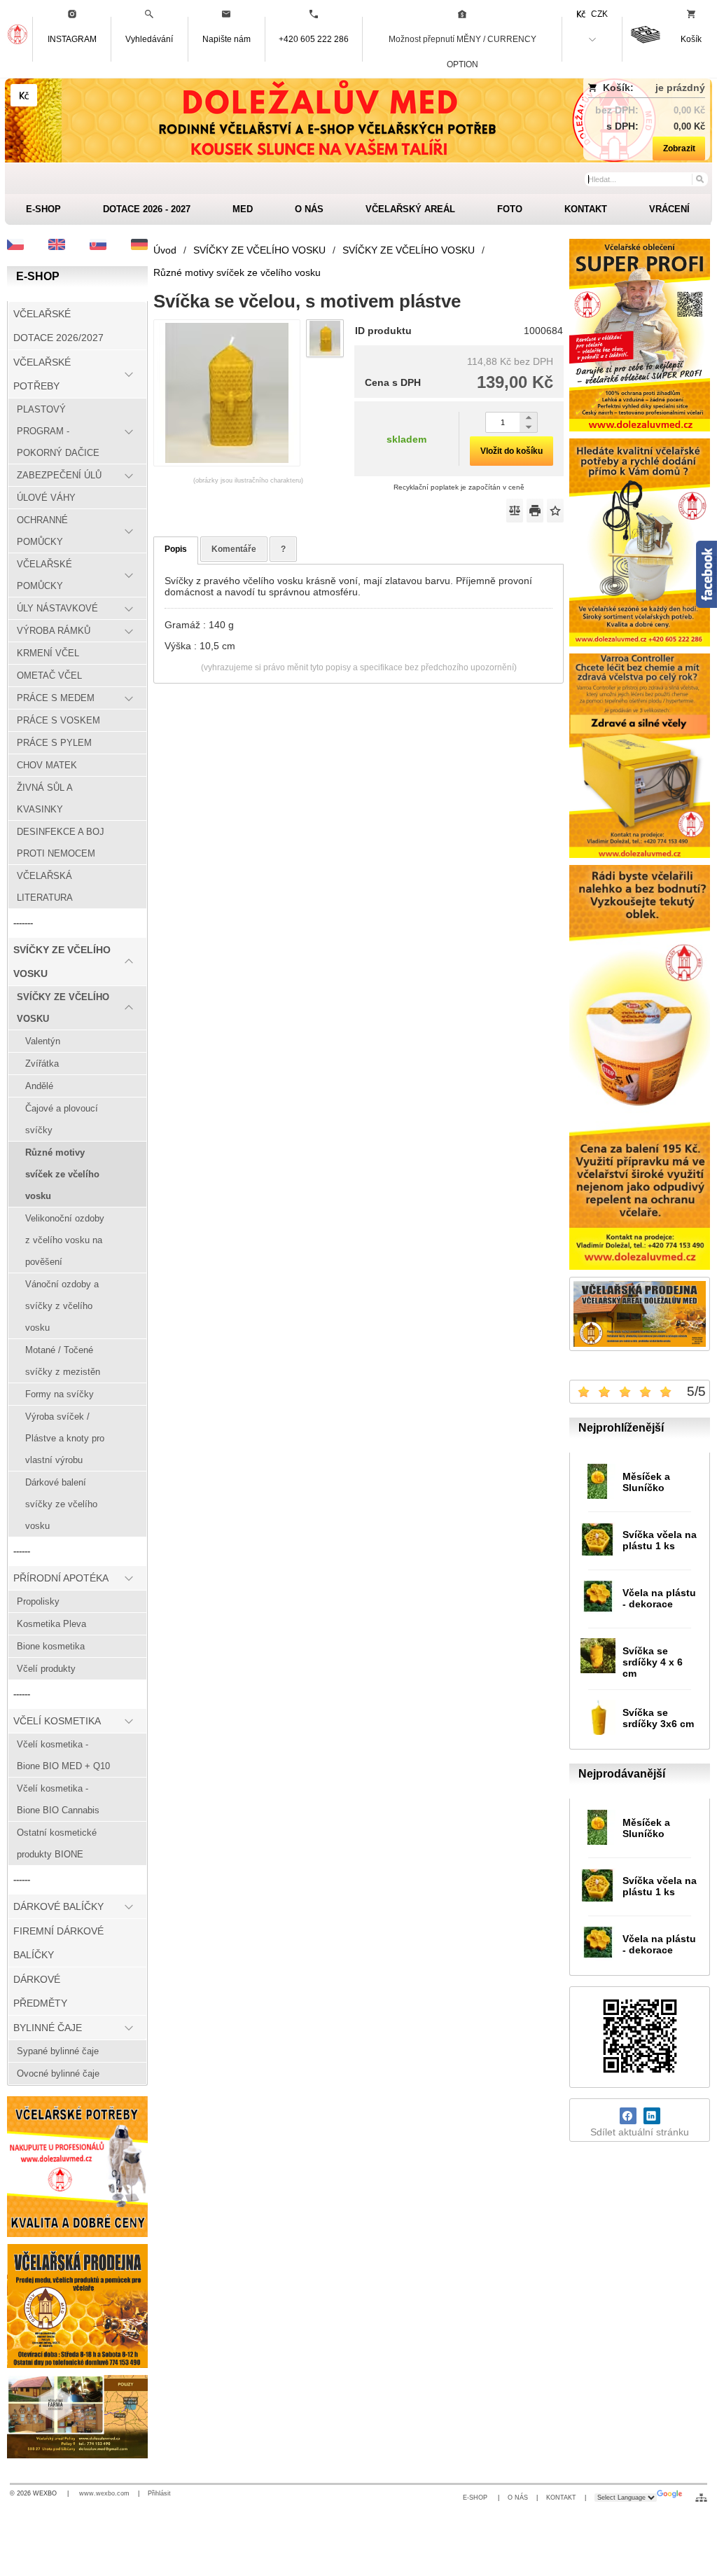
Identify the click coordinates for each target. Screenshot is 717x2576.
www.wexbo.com (104, 2493)
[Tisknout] (535, 511)
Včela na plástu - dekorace (659, 1598)
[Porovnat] (515, 511)
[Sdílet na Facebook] (628, 2116)
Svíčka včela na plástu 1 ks (660, 1540)
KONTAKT (561, 2498)
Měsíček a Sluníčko (646, 1482)
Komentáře (234, 549)
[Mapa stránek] (701, 2498)
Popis (176, 549)
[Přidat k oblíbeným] (555, 511)
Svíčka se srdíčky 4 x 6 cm (653, 1662)
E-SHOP (476, 2498)
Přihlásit (159, 2493)
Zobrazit (679, 148)
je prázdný (680, 88)
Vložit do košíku (511, 451)
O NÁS (518, 2498)
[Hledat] (699, 179)
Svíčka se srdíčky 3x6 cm (658, 1718)
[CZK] (24, 95)
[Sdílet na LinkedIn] (652, 2116)
